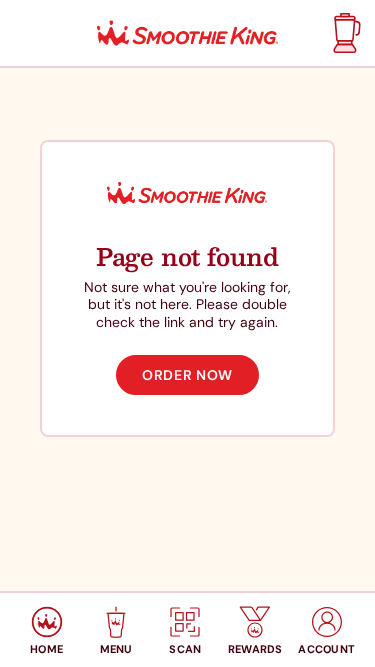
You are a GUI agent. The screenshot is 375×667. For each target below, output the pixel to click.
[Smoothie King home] (188, 33)
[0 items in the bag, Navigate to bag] (344, 33)
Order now (187, 375)
